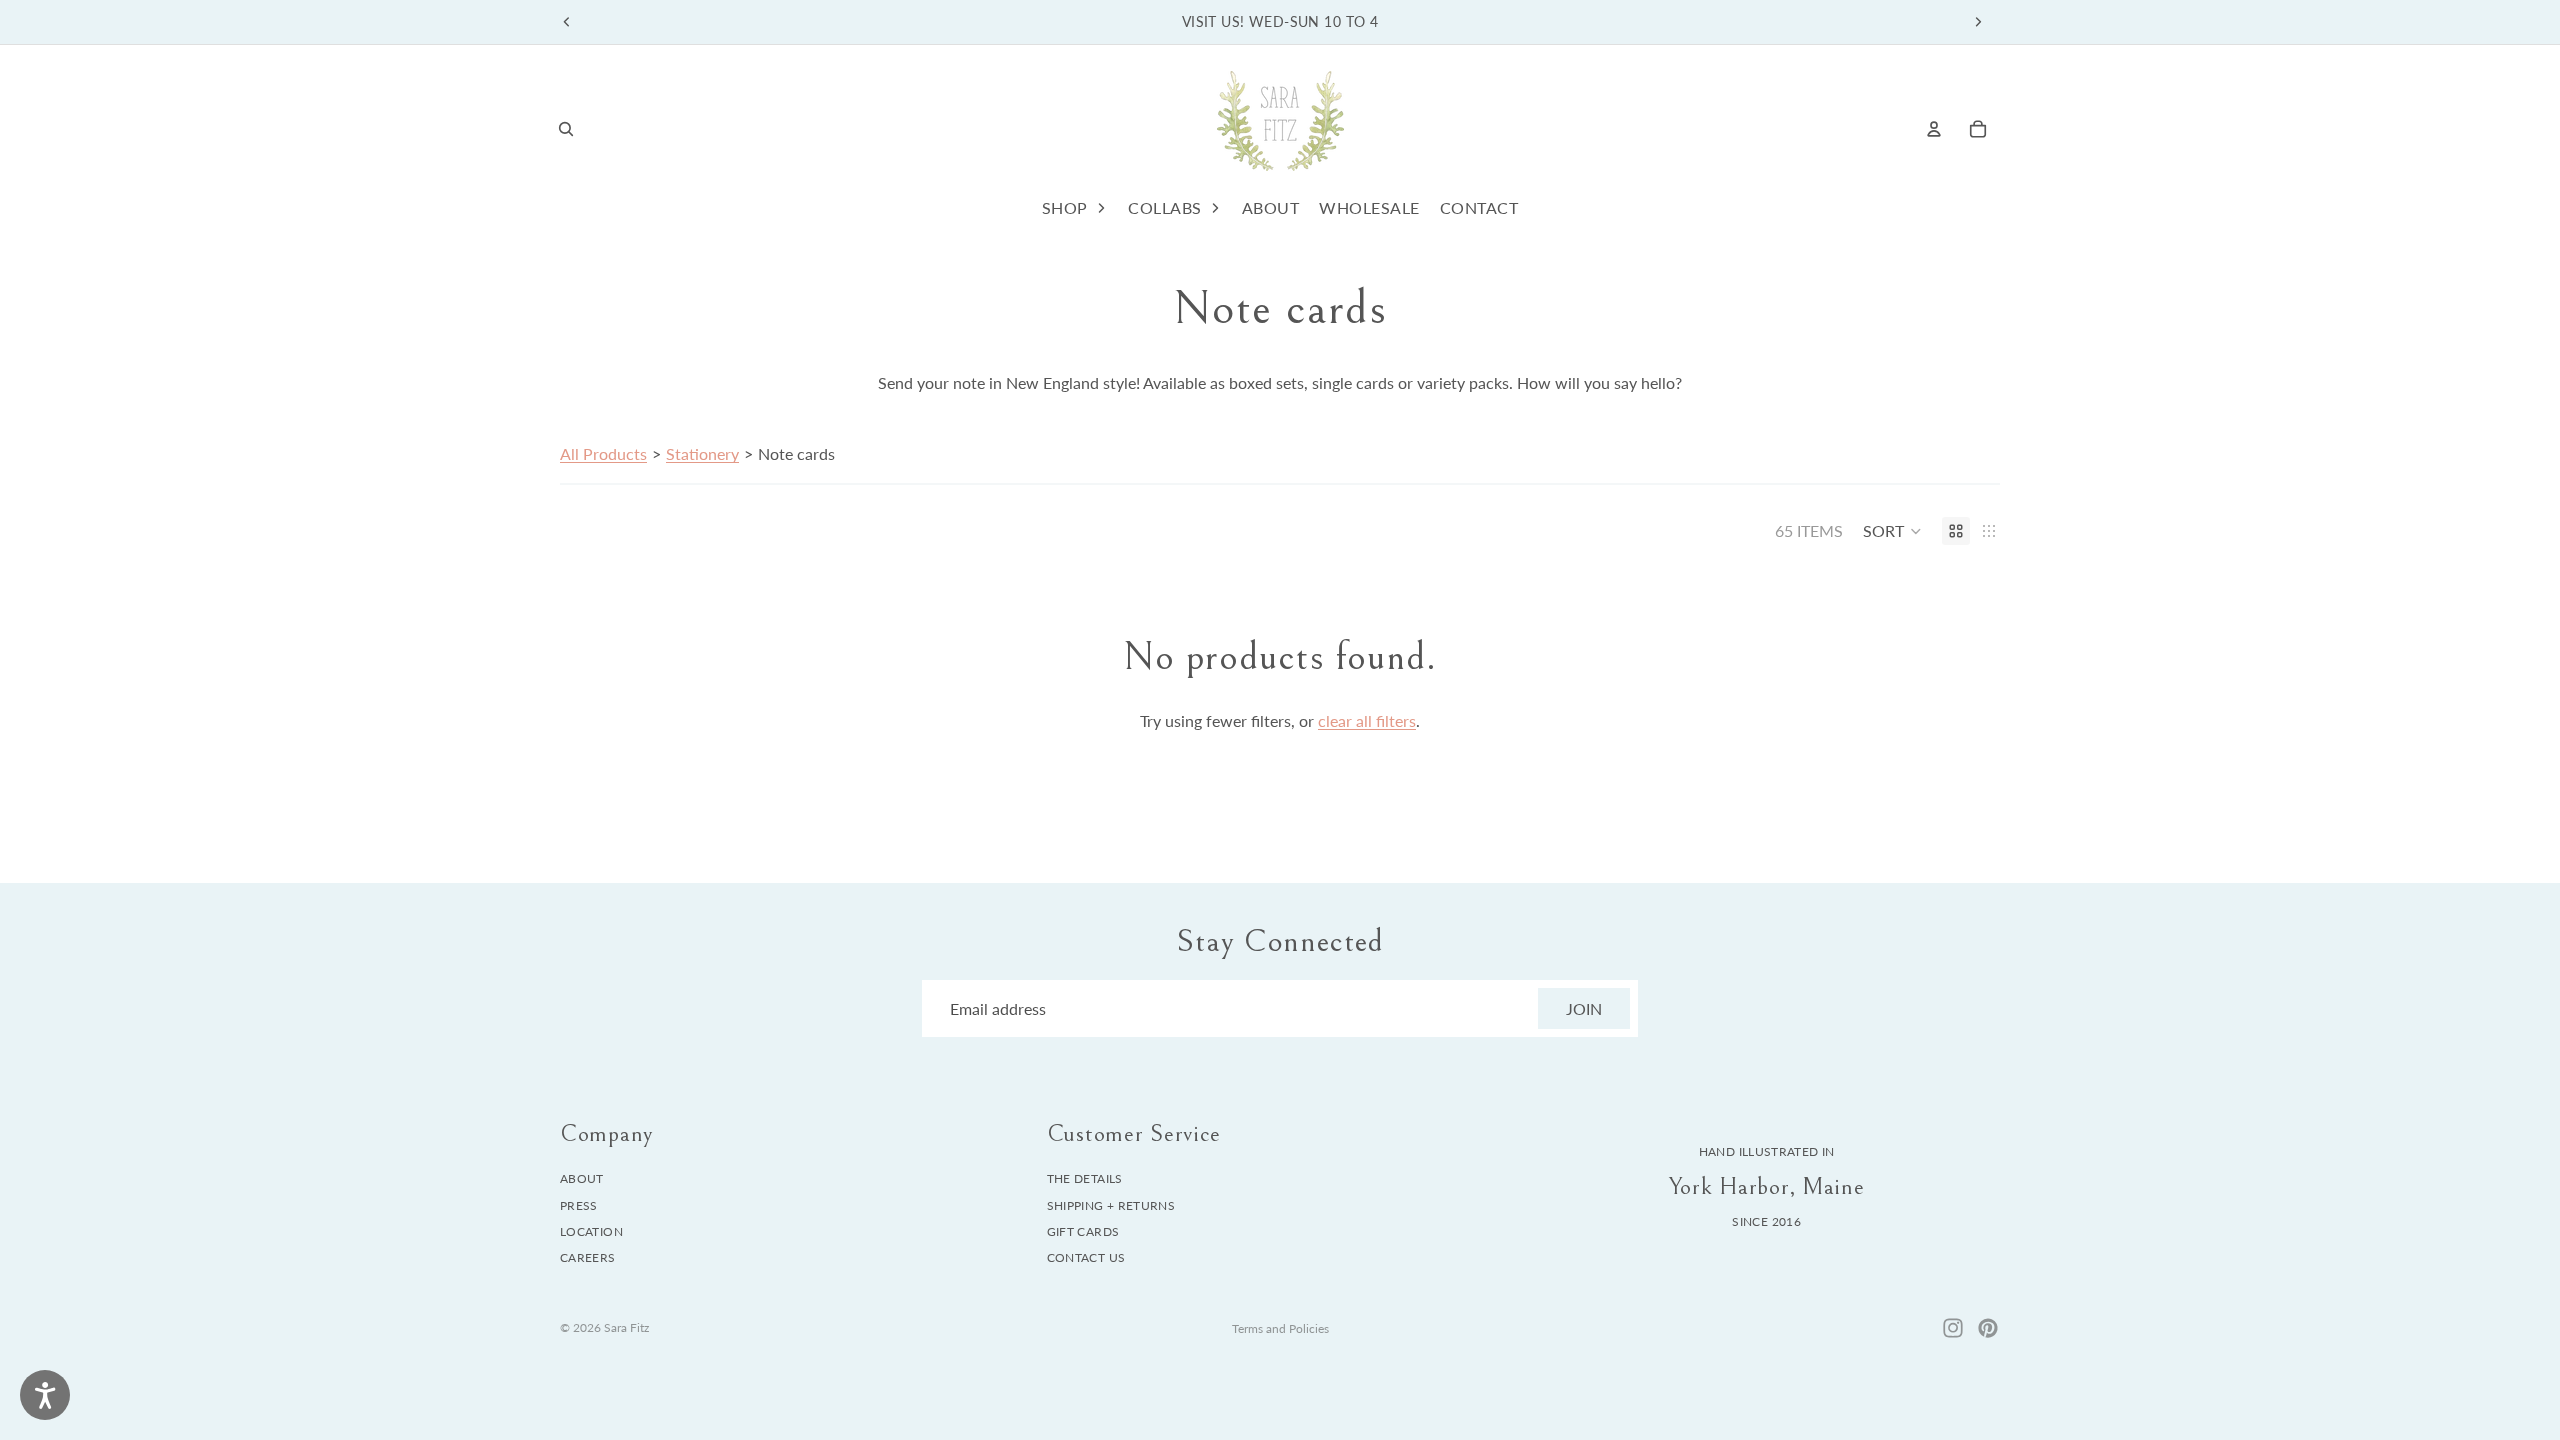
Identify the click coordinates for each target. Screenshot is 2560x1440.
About (582, 1178)
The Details (1085, 1178)
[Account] (1934, 129)
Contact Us (1086, 1258)
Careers (588, 1258)
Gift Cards (1083, 1231)
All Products (603, 453)
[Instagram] (1953, 1328)
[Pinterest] (1988, 1328)
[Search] (566, 129)
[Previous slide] (567, 22)
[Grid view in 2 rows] (1956, 531)
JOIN (1584, 1008)
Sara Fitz (626, 1327)
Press (579, 1205)
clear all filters (1367, 720)
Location (591, 1231)
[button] (1892, 531)
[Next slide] (1978, 22)
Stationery (702, 453)
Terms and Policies (1280, 1328)
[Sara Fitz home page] (1280, 128)
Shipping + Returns (1111, 1205)
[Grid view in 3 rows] (1989, 531)
